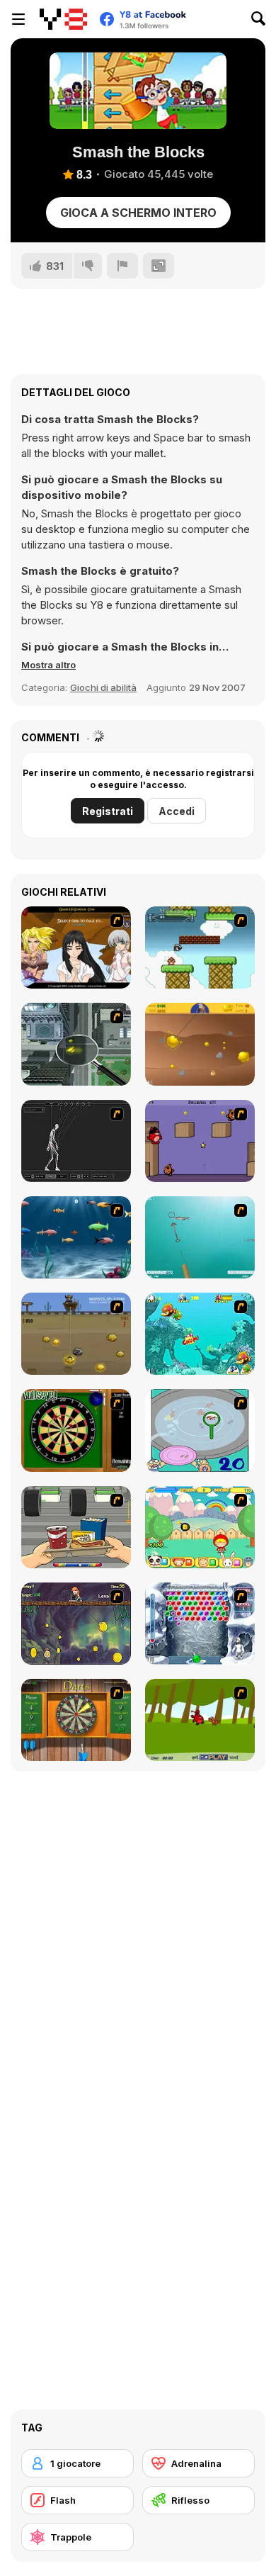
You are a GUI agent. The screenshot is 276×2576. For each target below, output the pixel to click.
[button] (48, 665)
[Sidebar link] (18, 19)
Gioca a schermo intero (138, 213)
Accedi (177, 811)
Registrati (108, 811)
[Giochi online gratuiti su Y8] (63, 19)
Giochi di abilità (103, 687)
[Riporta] (122, 266)
